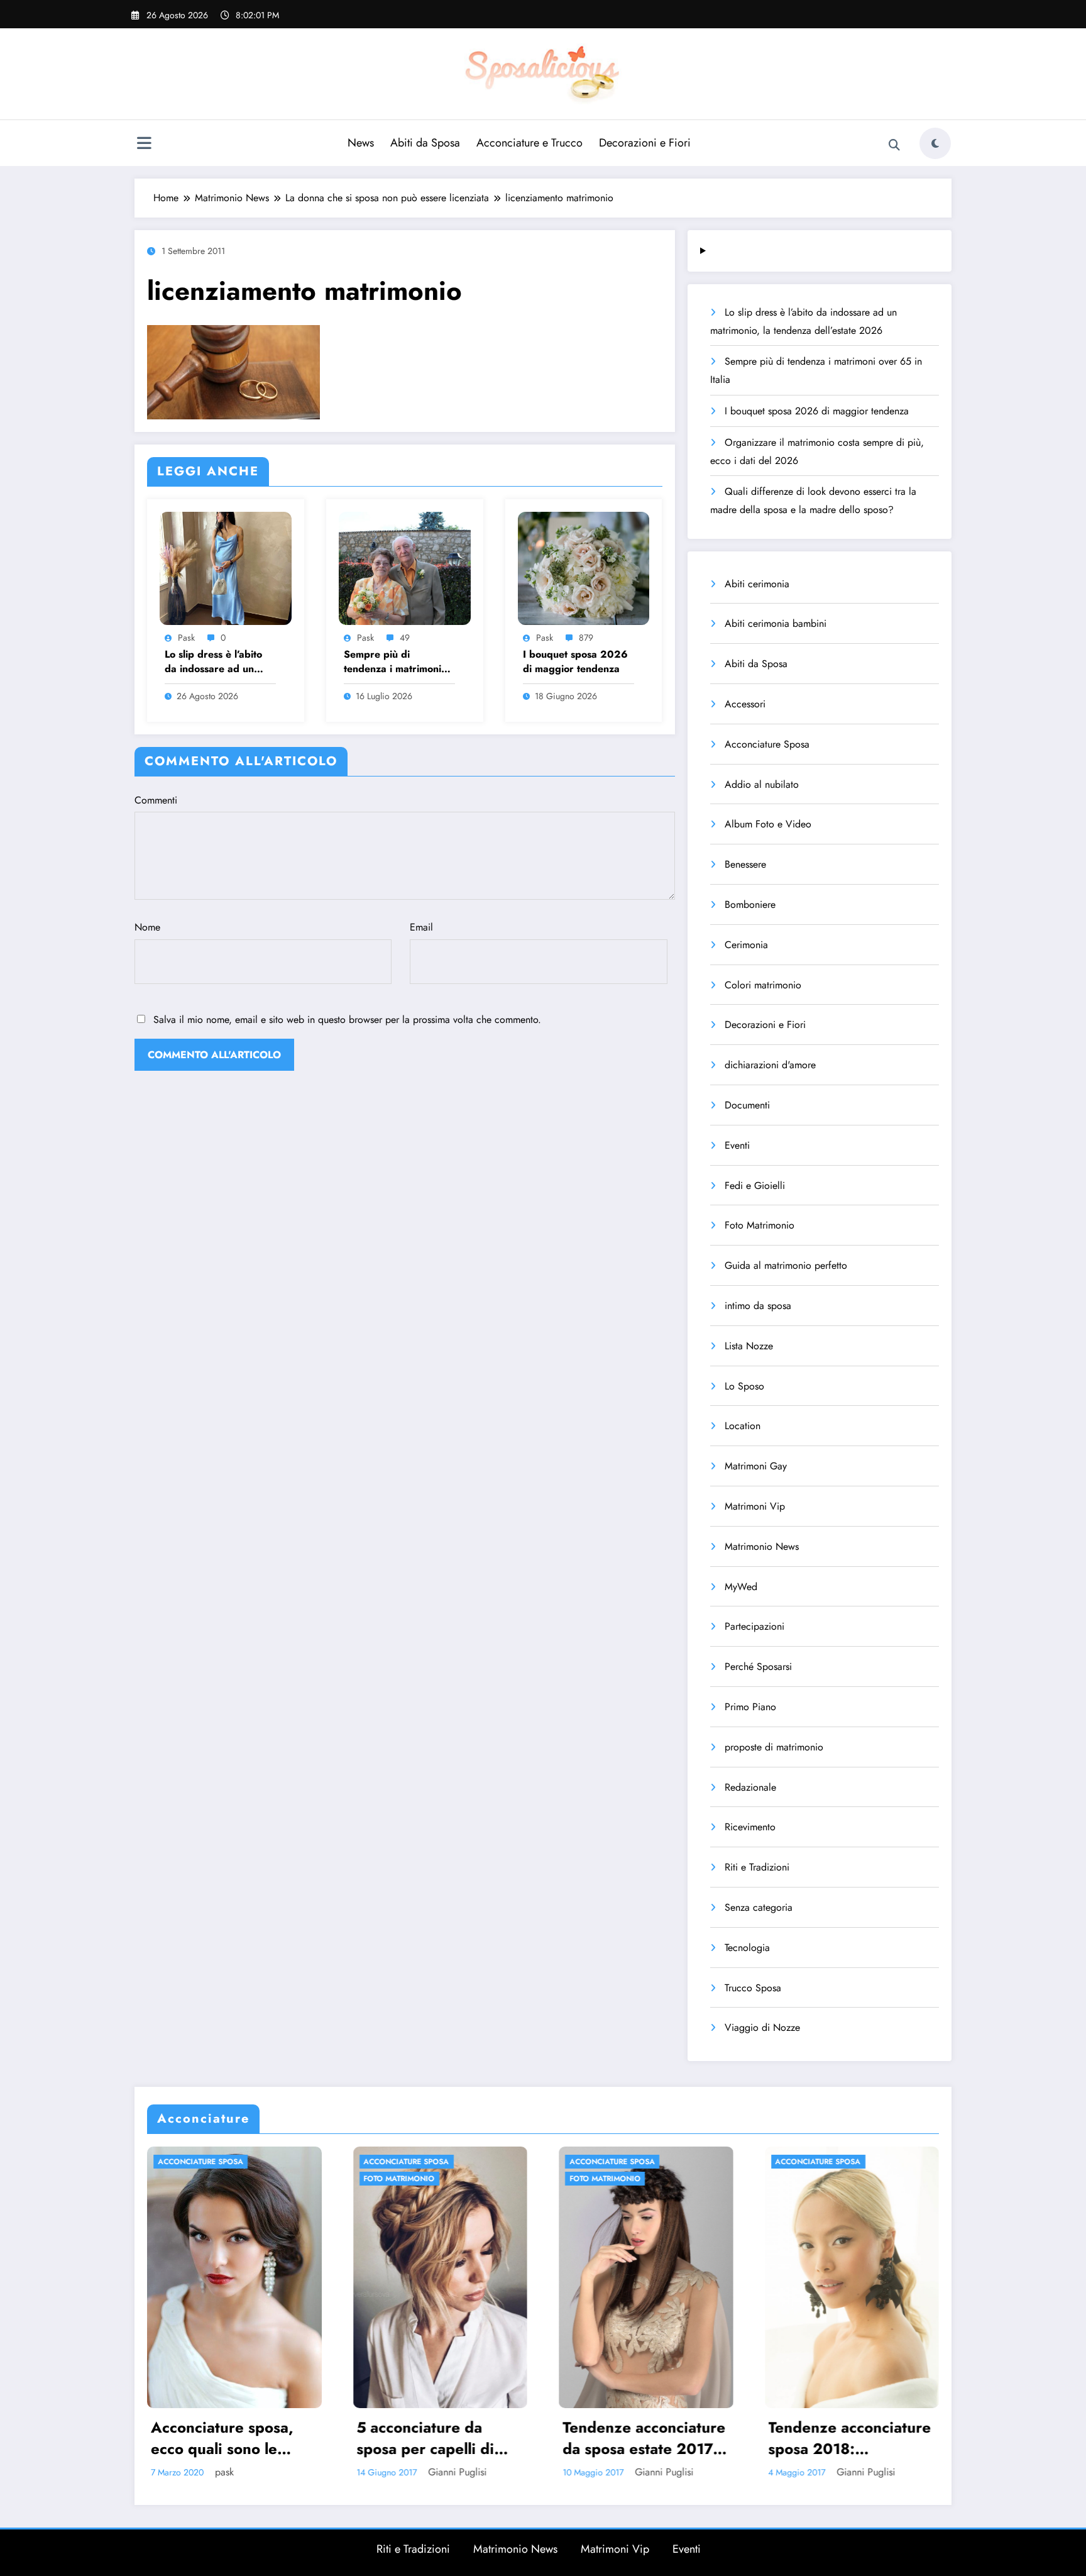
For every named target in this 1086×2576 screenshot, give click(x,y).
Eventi (737, 1145)
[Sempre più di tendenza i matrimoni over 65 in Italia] (405, 567)
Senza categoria (759, 1907)
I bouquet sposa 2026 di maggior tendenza (575, 661)
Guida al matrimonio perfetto (786, 1265)
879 (586, 638)
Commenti (156, 800)
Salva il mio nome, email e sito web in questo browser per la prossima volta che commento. (347, 1020)
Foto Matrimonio (760, 1225)
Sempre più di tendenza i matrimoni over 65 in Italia (392, 662)
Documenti (747, 1105)
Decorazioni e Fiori (645, 143)
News (361, 143)
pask (186, 638)
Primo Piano (750, 1707)
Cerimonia (746, 945)
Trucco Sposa (753, 1988)
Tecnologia (747, 1948)
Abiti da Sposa (425, 143)
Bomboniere (750, 904)
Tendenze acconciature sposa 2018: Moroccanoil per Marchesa (540, 2438)
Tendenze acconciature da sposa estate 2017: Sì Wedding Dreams (335, 2438)
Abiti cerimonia (757, 584)
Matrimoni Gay (756, 1466)
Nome (147, 927)
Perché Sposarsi (758, 1667)
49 (405, 638)
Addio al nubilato (762, 784)
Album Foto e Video (768, 824)
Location (743, 1426)
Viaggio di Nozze (762, 2027)
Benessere (745, 864)
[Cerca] (894, 145)
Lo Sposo (744, 1386)
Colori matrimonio (763, 985)
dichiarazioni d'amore (770, 1065)
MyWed (741, 1587)
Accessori (745, 704)
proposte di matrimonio (774, 1747)
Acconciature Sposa (767, 744)
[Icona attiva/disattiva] (144, 145)
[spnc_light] (935, 143)
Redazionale (750, 1787)
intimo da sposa (758, 1306)
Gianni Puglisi (148, 2472)
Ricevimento (750, 1827)
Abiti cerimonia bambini (776, 623)
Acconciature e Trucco (529, 143)
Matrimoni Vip (755, 1506)
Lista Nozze (749, 1346)
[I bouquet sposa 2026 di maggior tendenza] (584, 567)
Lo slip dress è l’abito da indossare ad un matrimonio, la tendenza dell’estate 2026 (220, 662)
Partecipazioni (754, 1626)
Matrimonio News (762, 1546)
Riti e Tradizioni (757, 1867)
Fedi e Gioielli (755, 1186)
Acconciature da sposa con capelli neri (745, 2438)
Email (421, 927)
